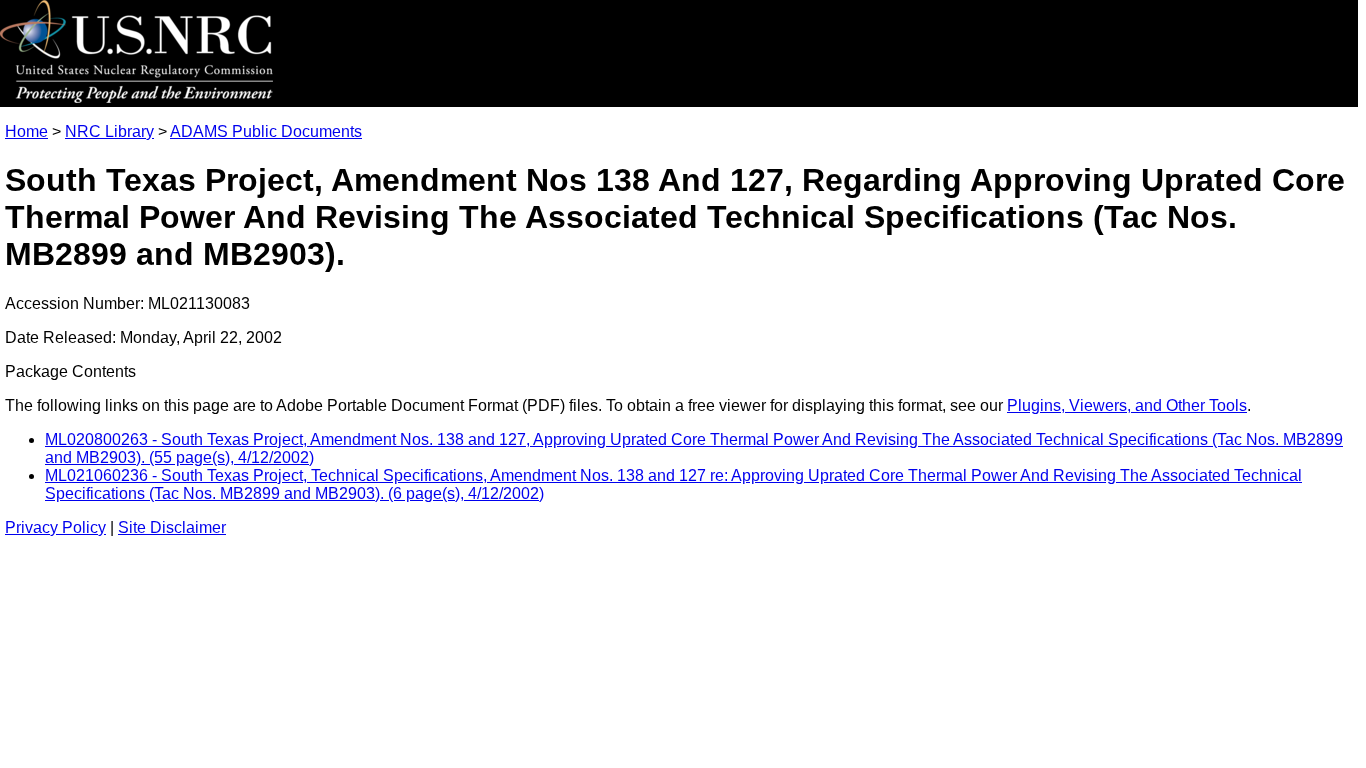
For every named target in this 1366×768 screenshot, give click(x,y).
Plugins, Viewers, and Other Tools (1127, 405)
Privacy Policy (55, 527)
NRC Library (109, 131)
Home (26, 131)
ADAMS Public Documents (266, 131)
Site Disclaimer (172, 527)
